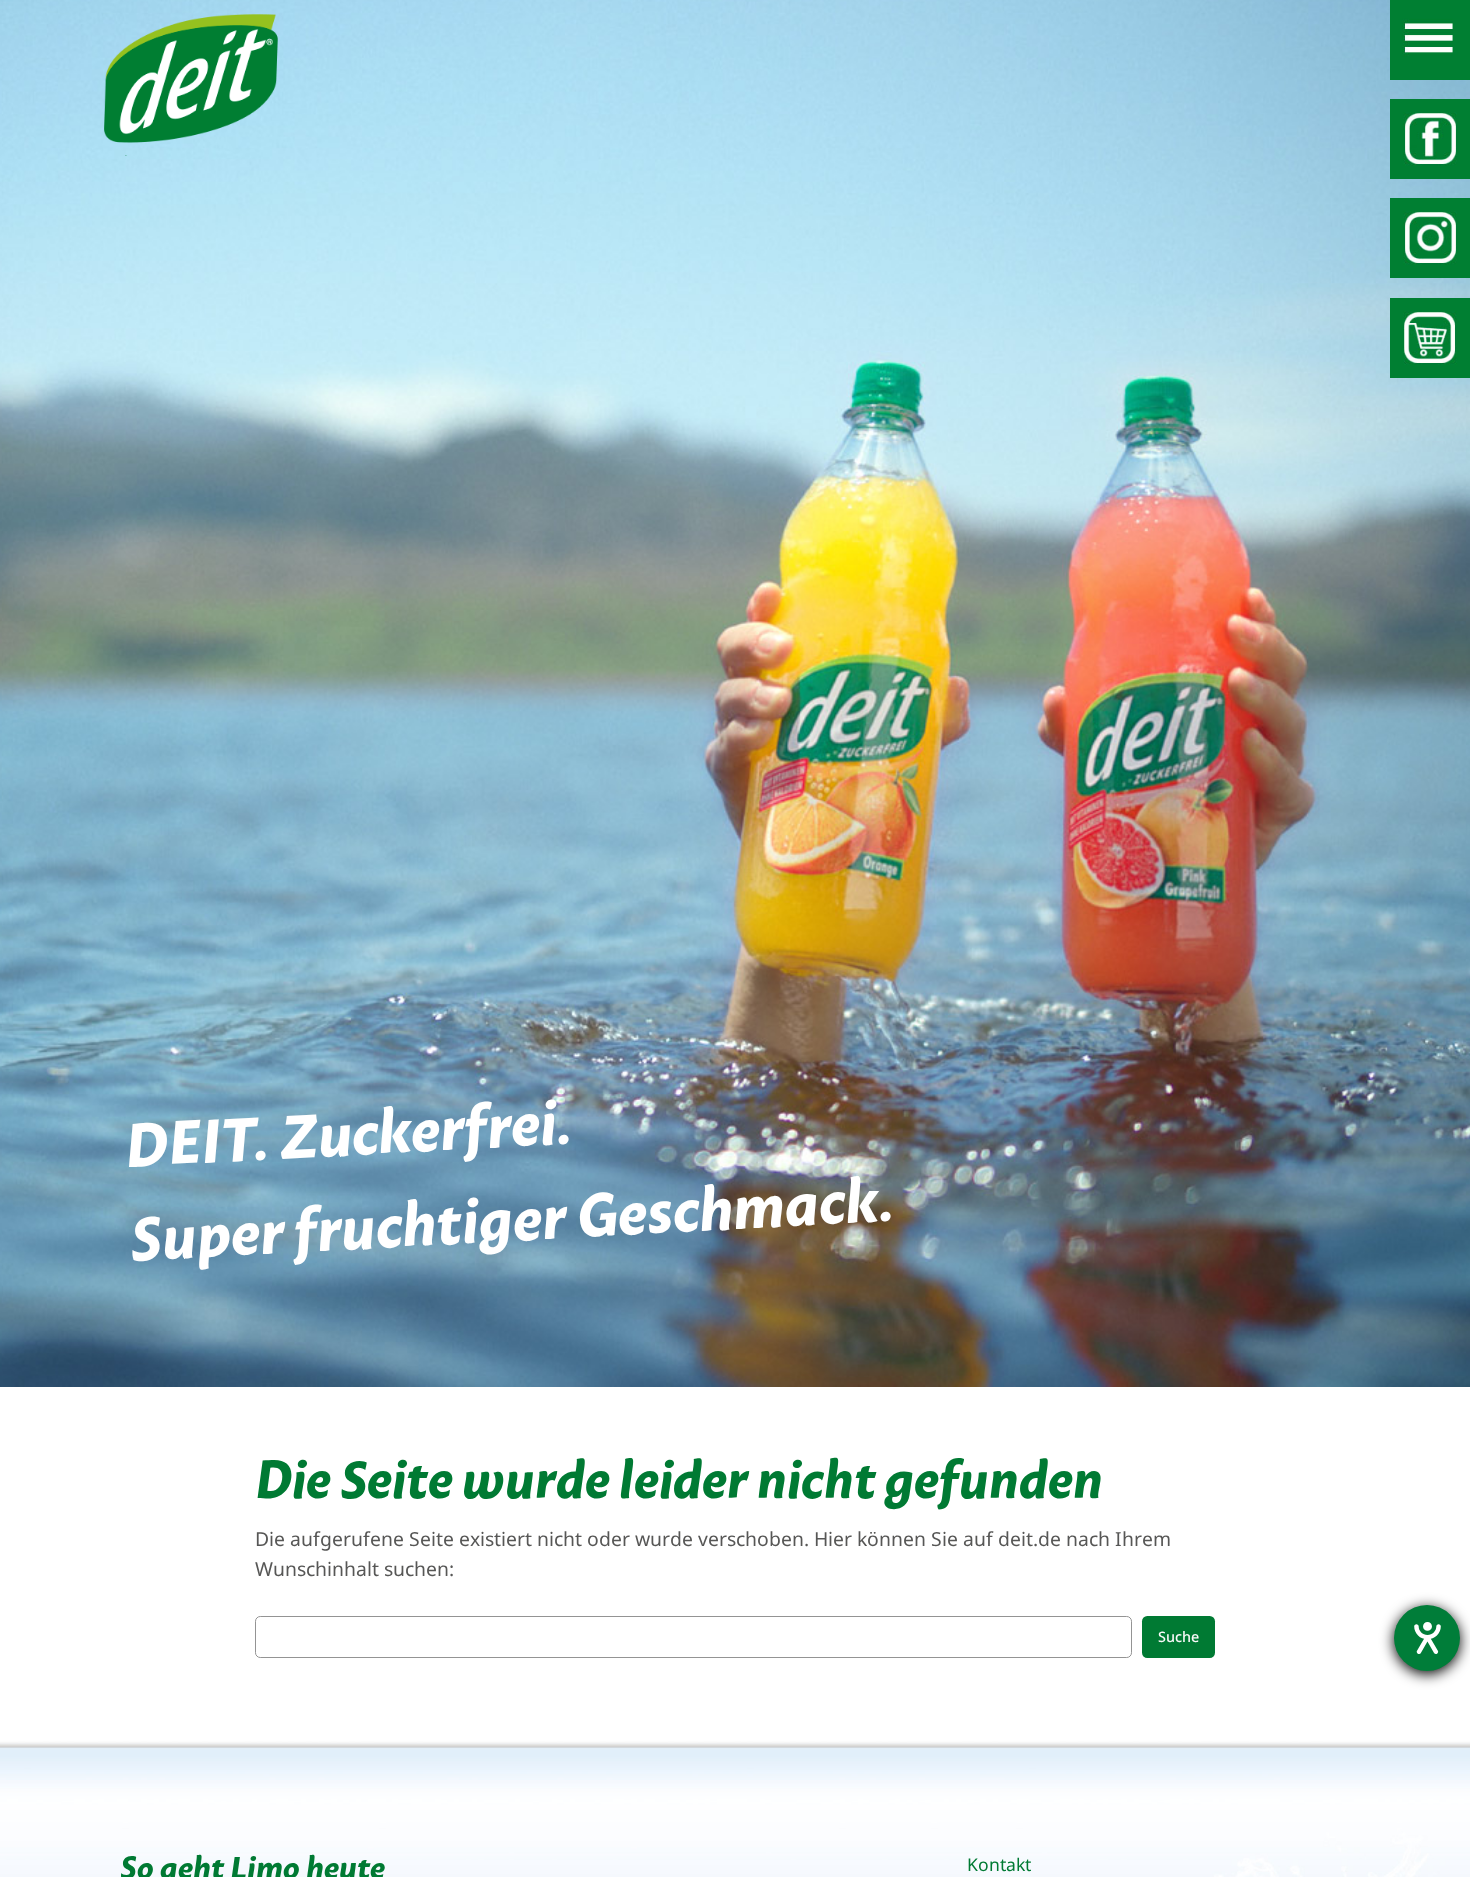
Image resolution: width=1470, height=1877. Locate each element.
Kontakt (999, 1864)
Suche (1178, 1636)
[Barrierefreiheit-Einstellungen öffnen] (1427, 1638)
